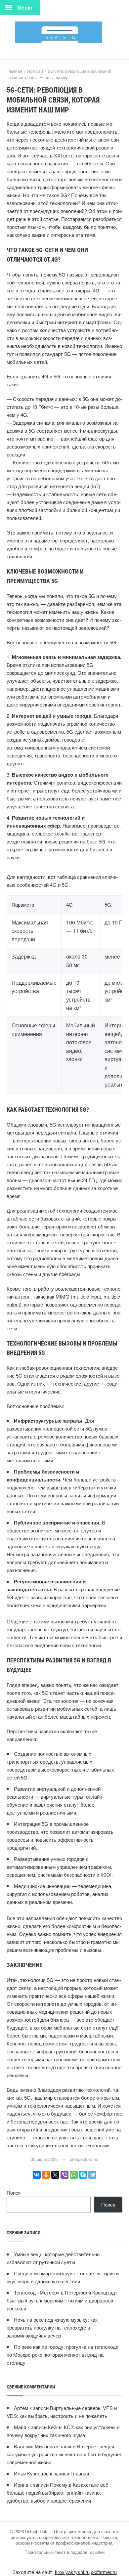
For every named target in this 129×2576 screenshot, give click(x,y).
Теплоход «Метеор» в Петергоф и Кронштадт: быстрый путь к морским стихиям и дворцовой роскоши (63, 2300)
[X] (55, 2175)
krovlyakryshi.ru (72, 2572)
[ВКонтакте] (37, 2175)
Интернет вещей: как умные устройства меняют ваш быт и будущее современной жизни (64, 2454)
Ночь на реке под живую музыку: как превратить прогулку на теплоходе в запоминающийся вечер (52, 2327)
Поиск (14, 2192)
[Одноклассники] (46, 2175)
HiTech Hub (64, 32)
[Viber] (64, 2175)
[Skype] (83, 2175)
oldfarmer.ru (104, 2572)
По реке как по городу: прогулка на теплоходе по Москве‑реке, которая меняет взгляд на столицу (63, 2355)
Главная (80, 2473)
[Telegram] (92, 2175)
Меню (25, 7)
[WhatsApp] (74, 2175)
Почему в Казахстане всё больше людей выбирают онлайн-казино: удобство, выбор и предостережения (57, 2492)
